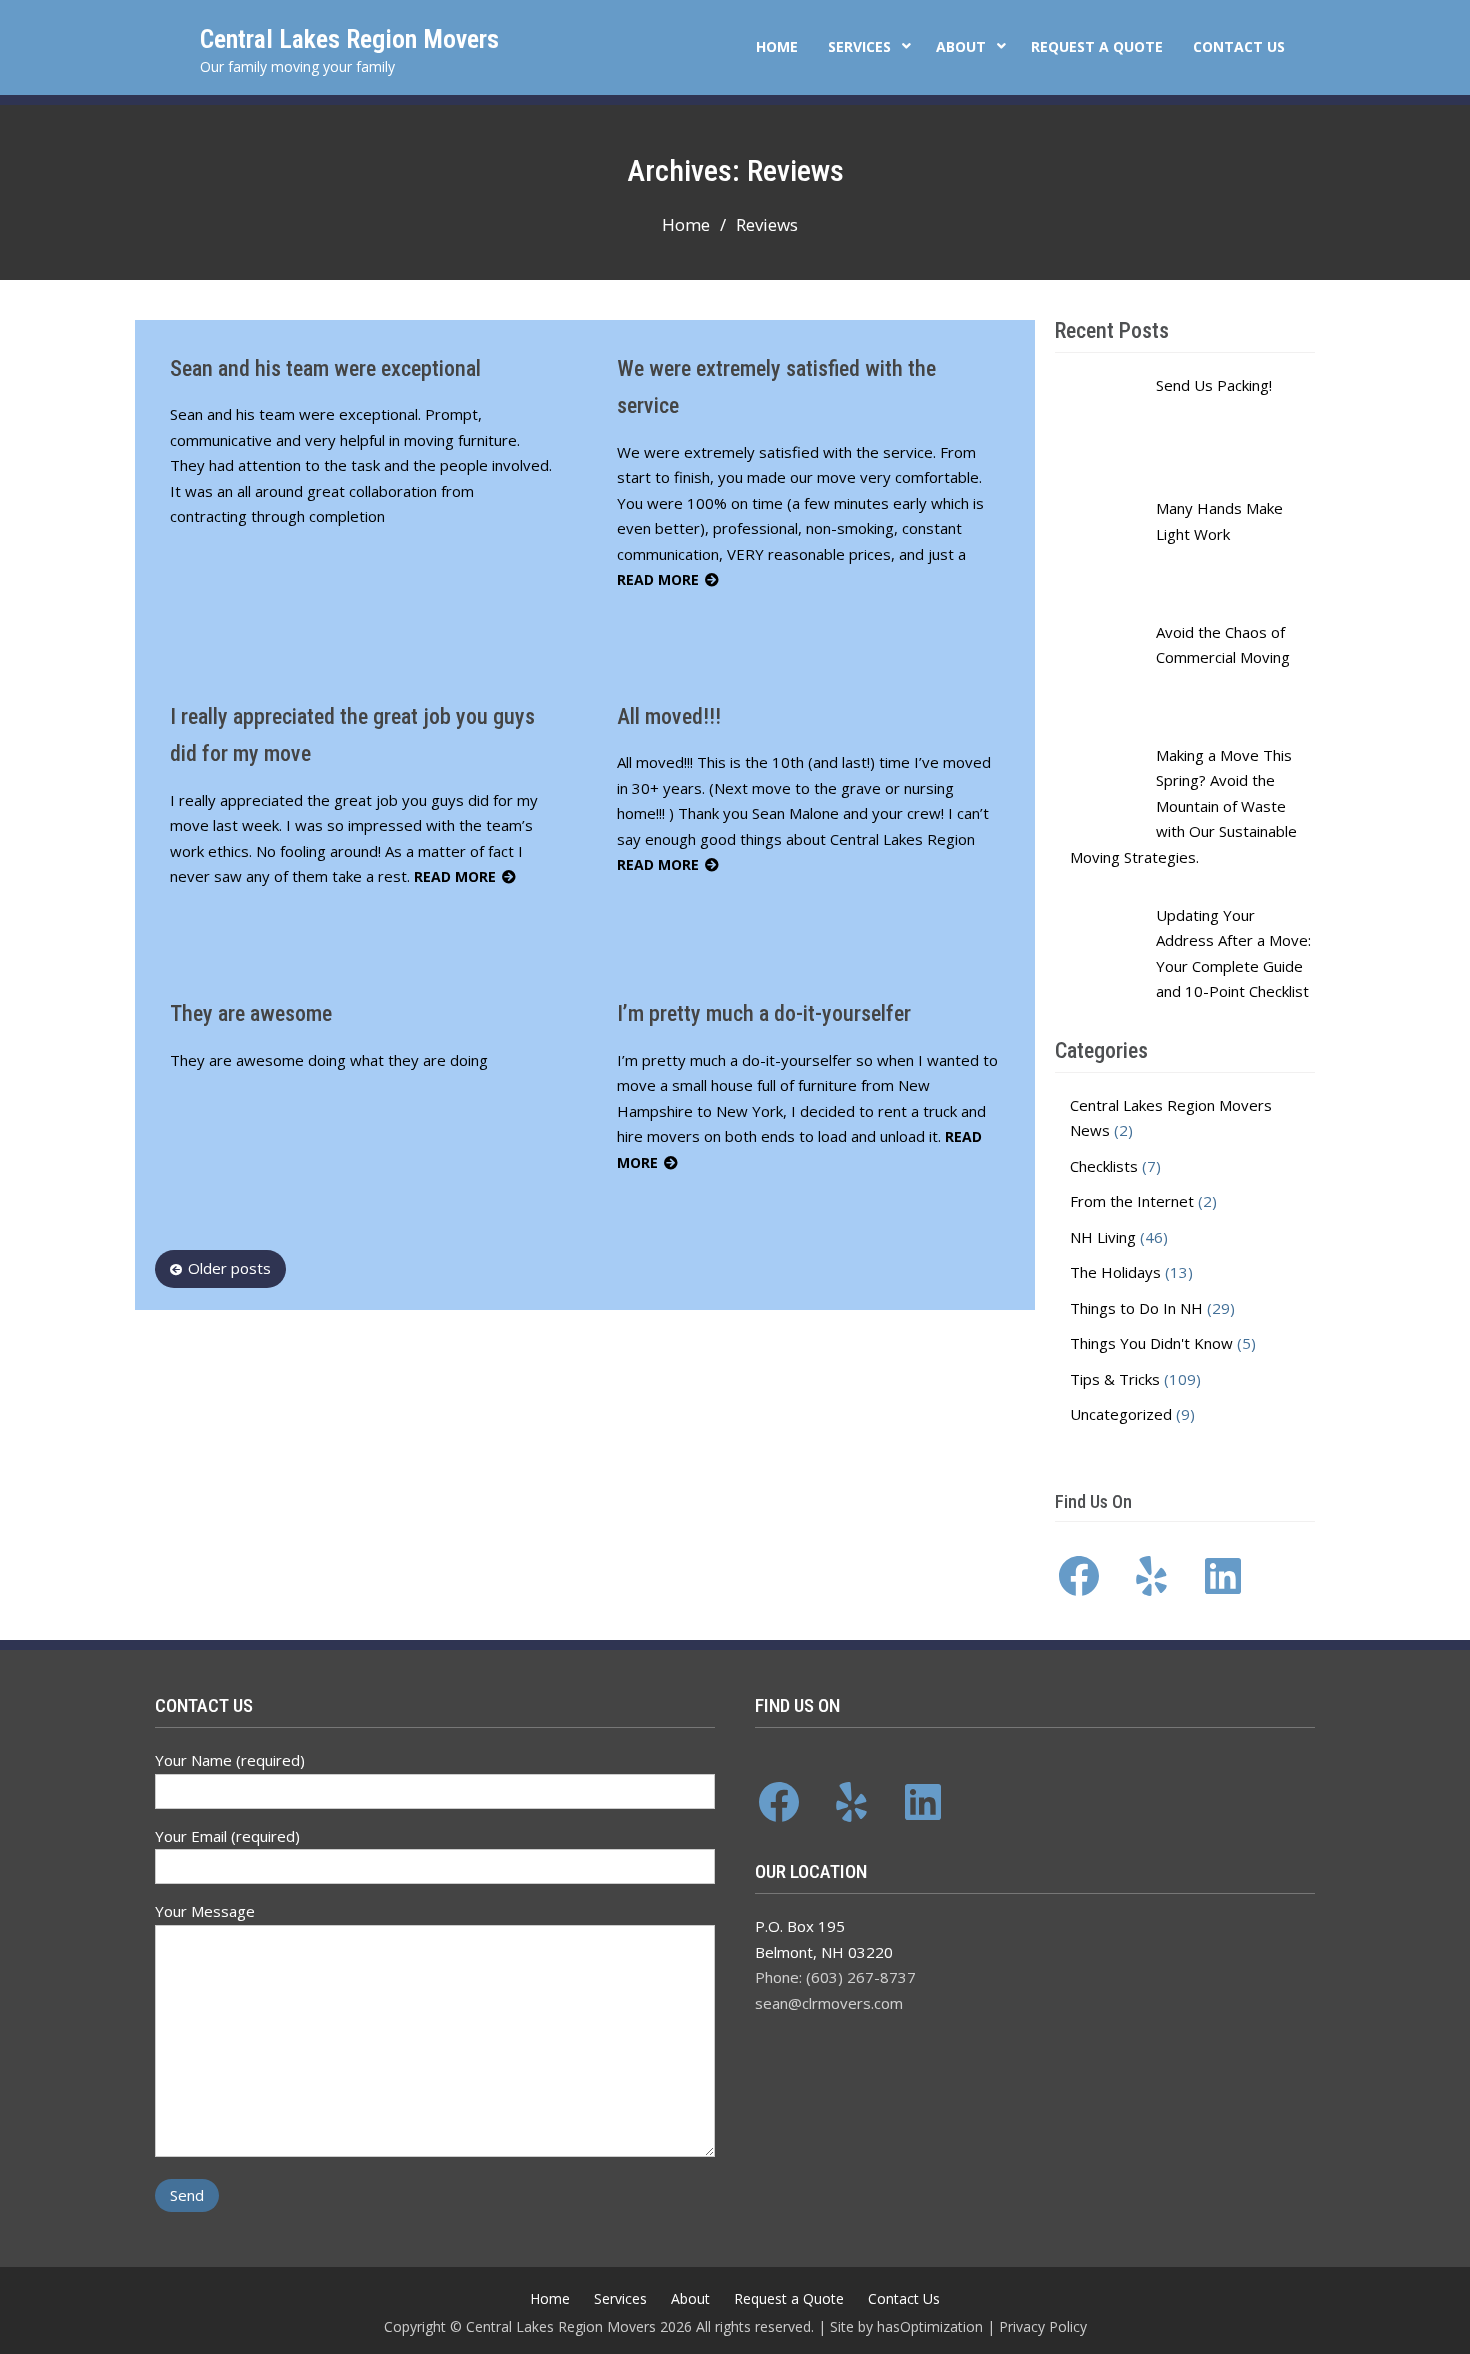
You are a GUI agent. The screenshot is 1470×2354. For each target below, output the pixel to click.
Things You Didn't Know (1151, 1343)
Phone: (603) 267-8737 (835, 1977)
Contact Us (1239, 46)
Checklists (1104, 1166)
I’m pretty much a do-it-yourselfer (764, 1013)
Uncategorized (1121, 1414)
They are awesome (251, 1013)
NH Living (1103, 1237)
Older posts (229, 1268)
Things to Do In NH (1136, 1308)
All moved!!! (669, 716)
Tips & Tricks (1115, 1379)
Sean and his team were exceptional (325, 368)
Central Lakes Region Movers (349, 39)
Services (859, 46)
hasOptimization (930, 2326)
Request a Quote (1097, 46)
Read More (658, 579)
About (961, 46)
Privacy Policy (1043, 2326)
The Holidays (1115, 1272)
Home (777, 46)
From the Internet (1132, 1201)
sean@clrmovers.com (829, 2003)
